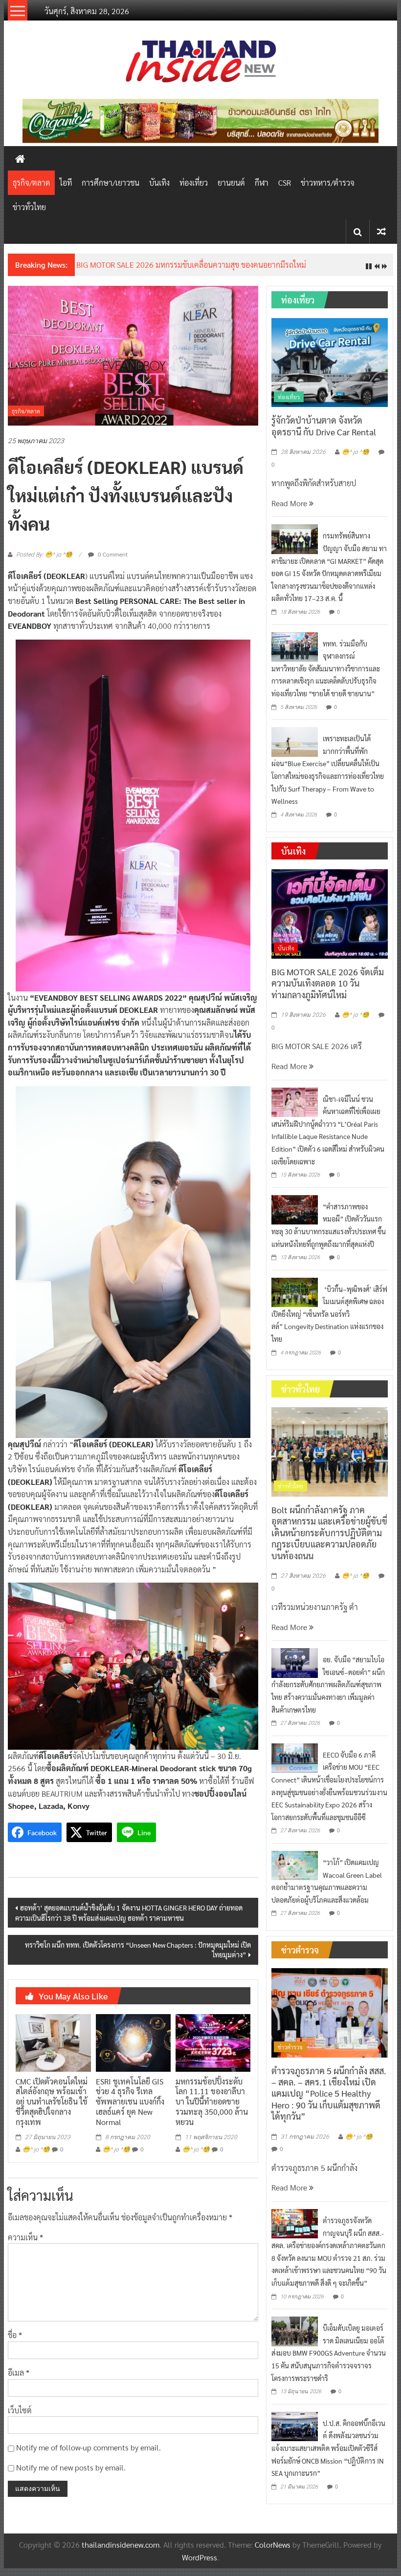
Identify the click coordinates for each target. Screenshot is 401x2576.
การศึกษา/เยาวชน (111, 182)
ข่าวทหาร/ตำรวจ (328, 182)
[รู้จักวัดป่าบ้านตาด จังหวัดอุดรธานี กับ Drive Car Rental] (330, 361)
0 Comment (112, 554)
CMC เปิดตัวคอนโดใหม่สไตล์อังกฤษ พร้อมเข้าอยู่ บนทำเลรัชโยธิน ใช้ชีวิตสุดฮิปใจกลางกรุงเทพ (52, 2102)
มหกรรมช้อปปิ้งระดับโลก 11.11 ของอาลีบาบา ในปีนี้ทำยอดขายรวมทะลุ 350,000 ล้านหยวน (212, 2102)
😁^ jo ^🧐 (36, 2149)
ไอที (66, 182)
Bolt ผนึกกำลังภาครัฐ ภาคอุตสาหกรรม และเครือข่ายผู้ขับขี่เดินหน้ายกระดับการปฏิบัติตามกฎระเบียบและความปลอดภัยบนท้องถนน (329, 1533)
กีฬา (262, 182)
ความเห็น (25, 2237)
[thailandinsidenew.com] (20, 158)
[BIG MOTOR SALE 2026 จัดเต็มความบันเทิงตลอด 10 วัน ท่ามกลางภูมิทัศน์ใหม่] (330, 913)
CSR (285, 182)
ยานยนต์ (231, 182)
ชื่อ (15, 2335)
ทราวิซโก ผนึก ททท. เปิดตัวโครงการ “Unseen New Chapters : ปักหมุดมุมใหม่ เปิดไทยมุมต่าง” (138, 1950)
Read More (290, 503)
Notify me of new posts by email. (71, 2467)
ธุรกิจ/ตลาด (31, 182)
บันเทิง (159, 182)
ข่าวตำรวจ (290, 2047)
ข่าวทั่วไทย (29, 207)
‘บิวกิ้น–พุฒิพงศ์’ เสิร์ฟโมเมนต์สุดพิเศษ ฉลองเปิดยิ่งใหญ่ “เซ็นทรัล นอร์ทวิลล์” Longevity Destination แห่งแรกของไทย (329, 1314)
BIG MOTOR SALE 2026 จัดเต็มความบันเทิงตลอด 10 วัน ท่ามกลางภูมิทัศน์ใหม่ (328, 983)
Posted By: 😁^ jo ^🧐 (44, 555)
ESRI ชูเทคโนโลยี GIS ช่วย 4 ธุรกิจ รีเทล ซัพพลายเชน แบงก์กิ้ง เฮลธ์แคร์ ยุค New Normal (130, 2102)
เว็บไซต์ (20, 2410)
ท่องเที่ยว (194, 182)
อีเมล (19, 2372)
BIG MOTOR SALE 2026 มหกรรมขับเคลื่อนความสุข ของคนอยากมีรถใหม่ (191, 265)
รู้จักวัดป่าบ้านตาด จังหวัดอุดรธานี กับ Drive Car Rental (324, 426)
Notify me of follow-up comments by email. (89, 2447)
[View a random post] (381, 231)
